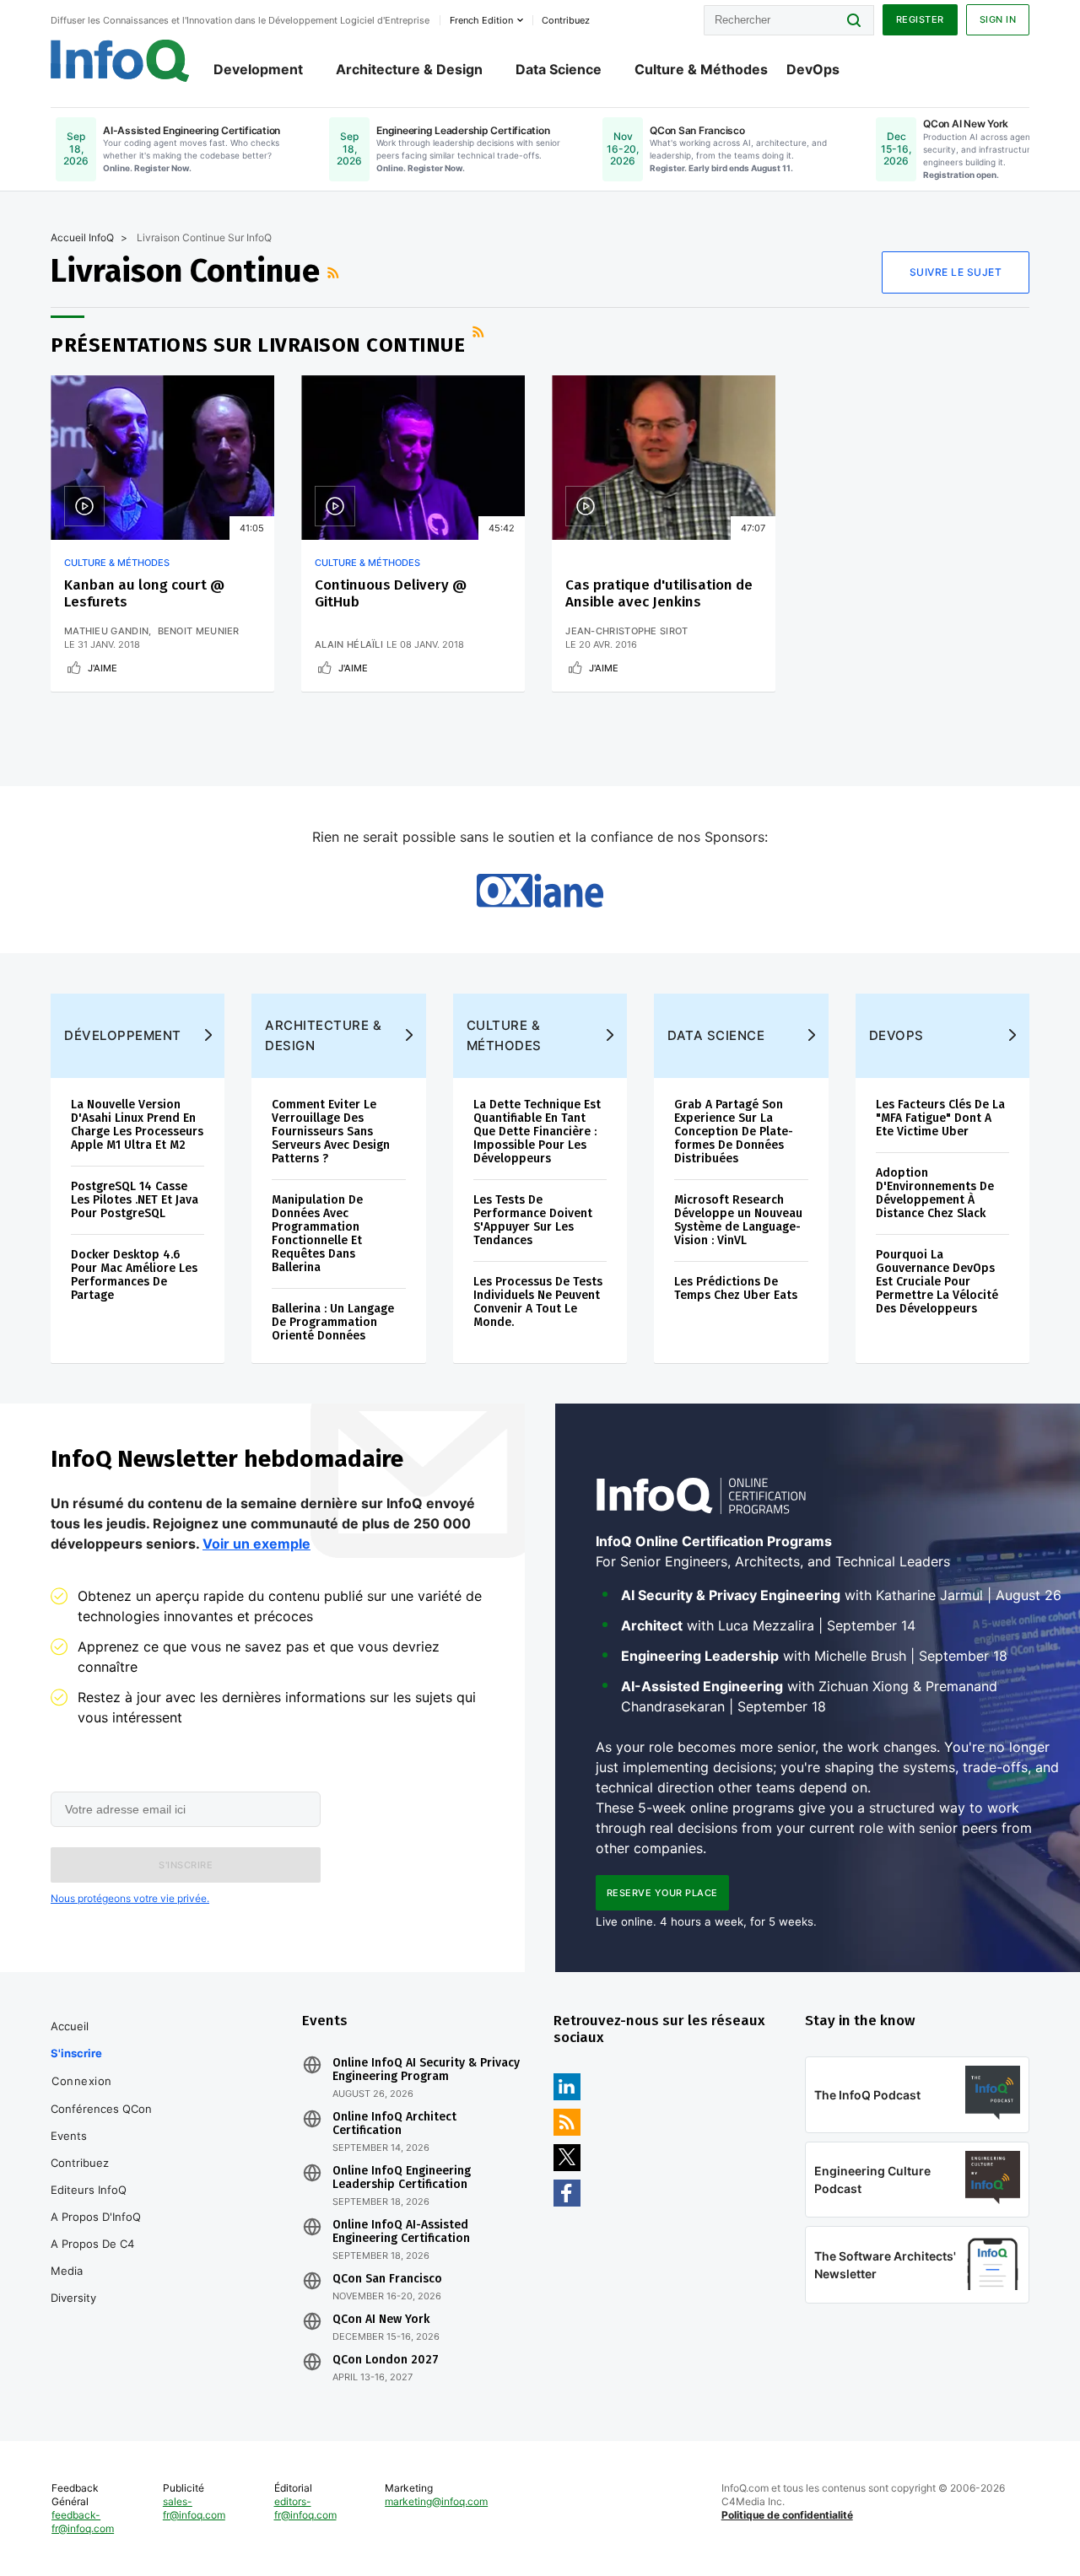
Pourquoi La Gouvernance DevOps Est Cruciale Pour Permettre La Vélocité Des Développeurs (937, 1282)
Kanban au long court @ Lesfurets (144, 593)
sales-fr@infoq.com (194, 2508)
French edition (481, 20)
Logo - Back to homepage (120, 61)
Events (69, 2136)
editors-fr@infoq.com (305, 2508)
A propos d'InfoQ (96, 2217)
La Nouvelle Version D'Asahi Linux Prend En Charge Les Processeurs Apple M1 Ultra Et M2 (137, 1125)
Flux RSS (335, 272)
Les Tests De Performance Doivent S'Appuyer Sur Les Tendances (533, 1220)
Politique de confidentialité (787, 2515)
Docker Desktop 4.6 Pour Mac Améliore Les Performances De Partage (134, 1275)
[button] (186, 1865)
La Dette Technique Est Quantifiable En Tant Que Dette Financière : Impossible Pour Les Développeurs (537, 1132)
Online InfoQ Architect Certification (394, 2124)
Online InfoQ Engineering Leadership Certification (402, 2178)
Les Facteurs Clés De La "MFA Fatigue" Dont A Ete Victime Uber (940, 1118)
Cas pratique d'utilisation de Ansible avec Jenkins (659, 593)
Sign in (998, 19)
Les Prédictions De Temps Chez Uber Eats (736, 1288)
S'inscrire (76, 2053)
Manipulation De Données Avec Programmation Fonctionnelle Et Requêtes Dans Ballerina (317, 1234)
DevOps (813, 69)
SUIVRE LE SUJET (956, 272)
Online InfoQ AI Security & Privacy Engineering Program (426, 2070)
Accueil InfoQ (82, 237)
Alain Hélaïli (349, 644)
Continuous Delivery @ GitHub (391, 593)
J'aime (103, 668)
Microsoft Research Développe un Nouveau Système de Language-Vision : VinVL (738, 1220)
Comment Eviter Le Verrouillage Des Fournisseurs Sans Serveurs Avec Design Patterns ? (331, 1132)
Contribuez (80, 2163)
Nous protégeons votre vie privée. (130, 1898)
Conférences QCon (101, 2109)
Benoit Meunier (199, 631)
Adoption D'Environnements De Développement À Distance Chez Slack (935, 1193)
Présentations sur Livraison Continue (258, 345)
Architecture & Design (409, 69)
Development (258, 69)
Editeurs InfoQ (89, 2190)
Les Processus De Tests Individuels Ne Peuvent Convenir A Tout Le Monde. (538, 1302)
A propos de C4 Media (92, 2257)
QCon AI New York (381, 2320)
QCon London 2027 (386, 2360)
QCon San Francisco (387, 2279)
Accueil (70, 2026)
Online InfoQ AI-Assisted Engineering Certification (401, 2232)
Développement (123, 1035)
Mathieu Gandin (106, 631)
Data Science (559, 69)
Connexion (82, 2081)
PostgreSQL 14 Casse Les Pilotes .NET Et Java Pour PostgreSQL (135, 1200)
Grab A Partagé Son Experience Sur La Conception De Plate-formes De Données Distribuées (734, 1132)
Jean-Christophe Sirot (626, 631)
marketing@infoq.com (436, 2501)
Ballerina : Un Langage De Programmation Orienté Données (333, 1322)
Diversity (73, 2298)
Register (920, 19)
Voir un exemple (256, 1544)
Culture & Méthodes (701, 69)
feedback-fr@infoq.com (83, 2522)
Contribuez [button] (566, 20)
